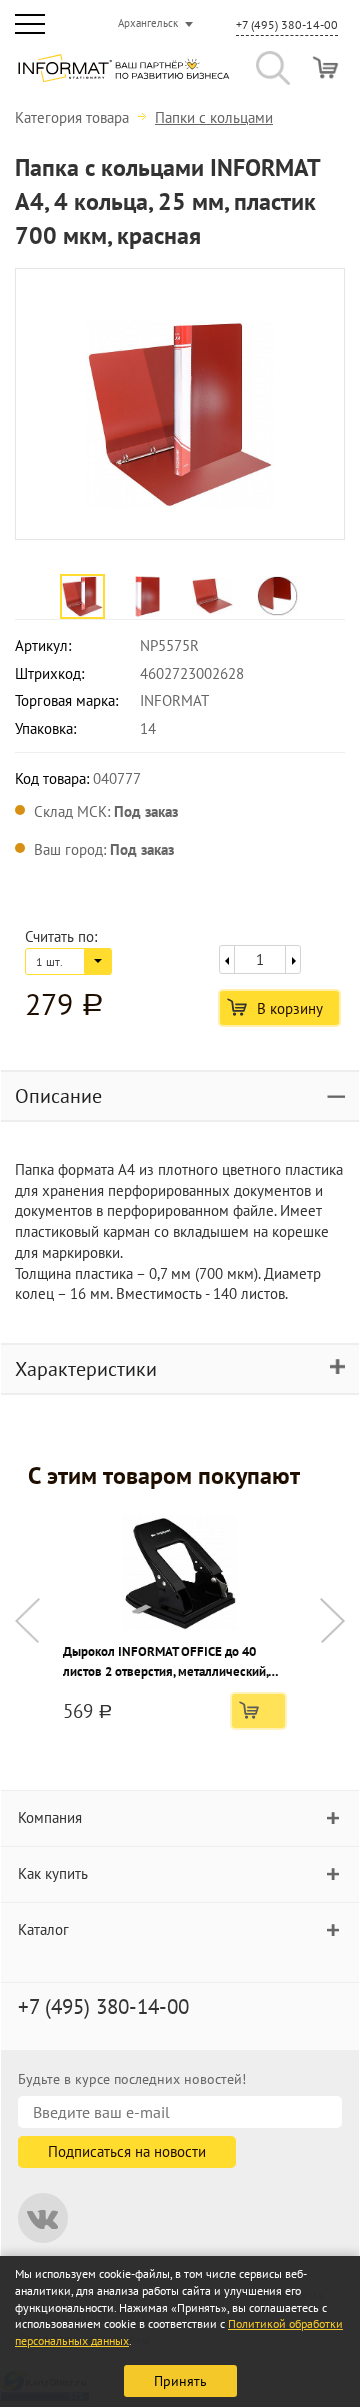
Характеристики (86, 1369)
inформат (123, 76)
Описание (58, 1096)
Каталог (43, 1929)
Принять (180, 2381)
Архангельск (148, 23)
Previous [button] (27, 1620)
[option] (180, 404)
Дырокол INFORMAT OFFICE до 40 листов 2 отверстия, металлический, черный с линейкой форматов (165, 1662)
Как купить (53, 1873)
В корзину (290, 1008)
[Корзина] (325, 67)
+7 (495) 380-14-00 (287, 24)
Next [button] (332, 1620)
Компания (50, 1817)
